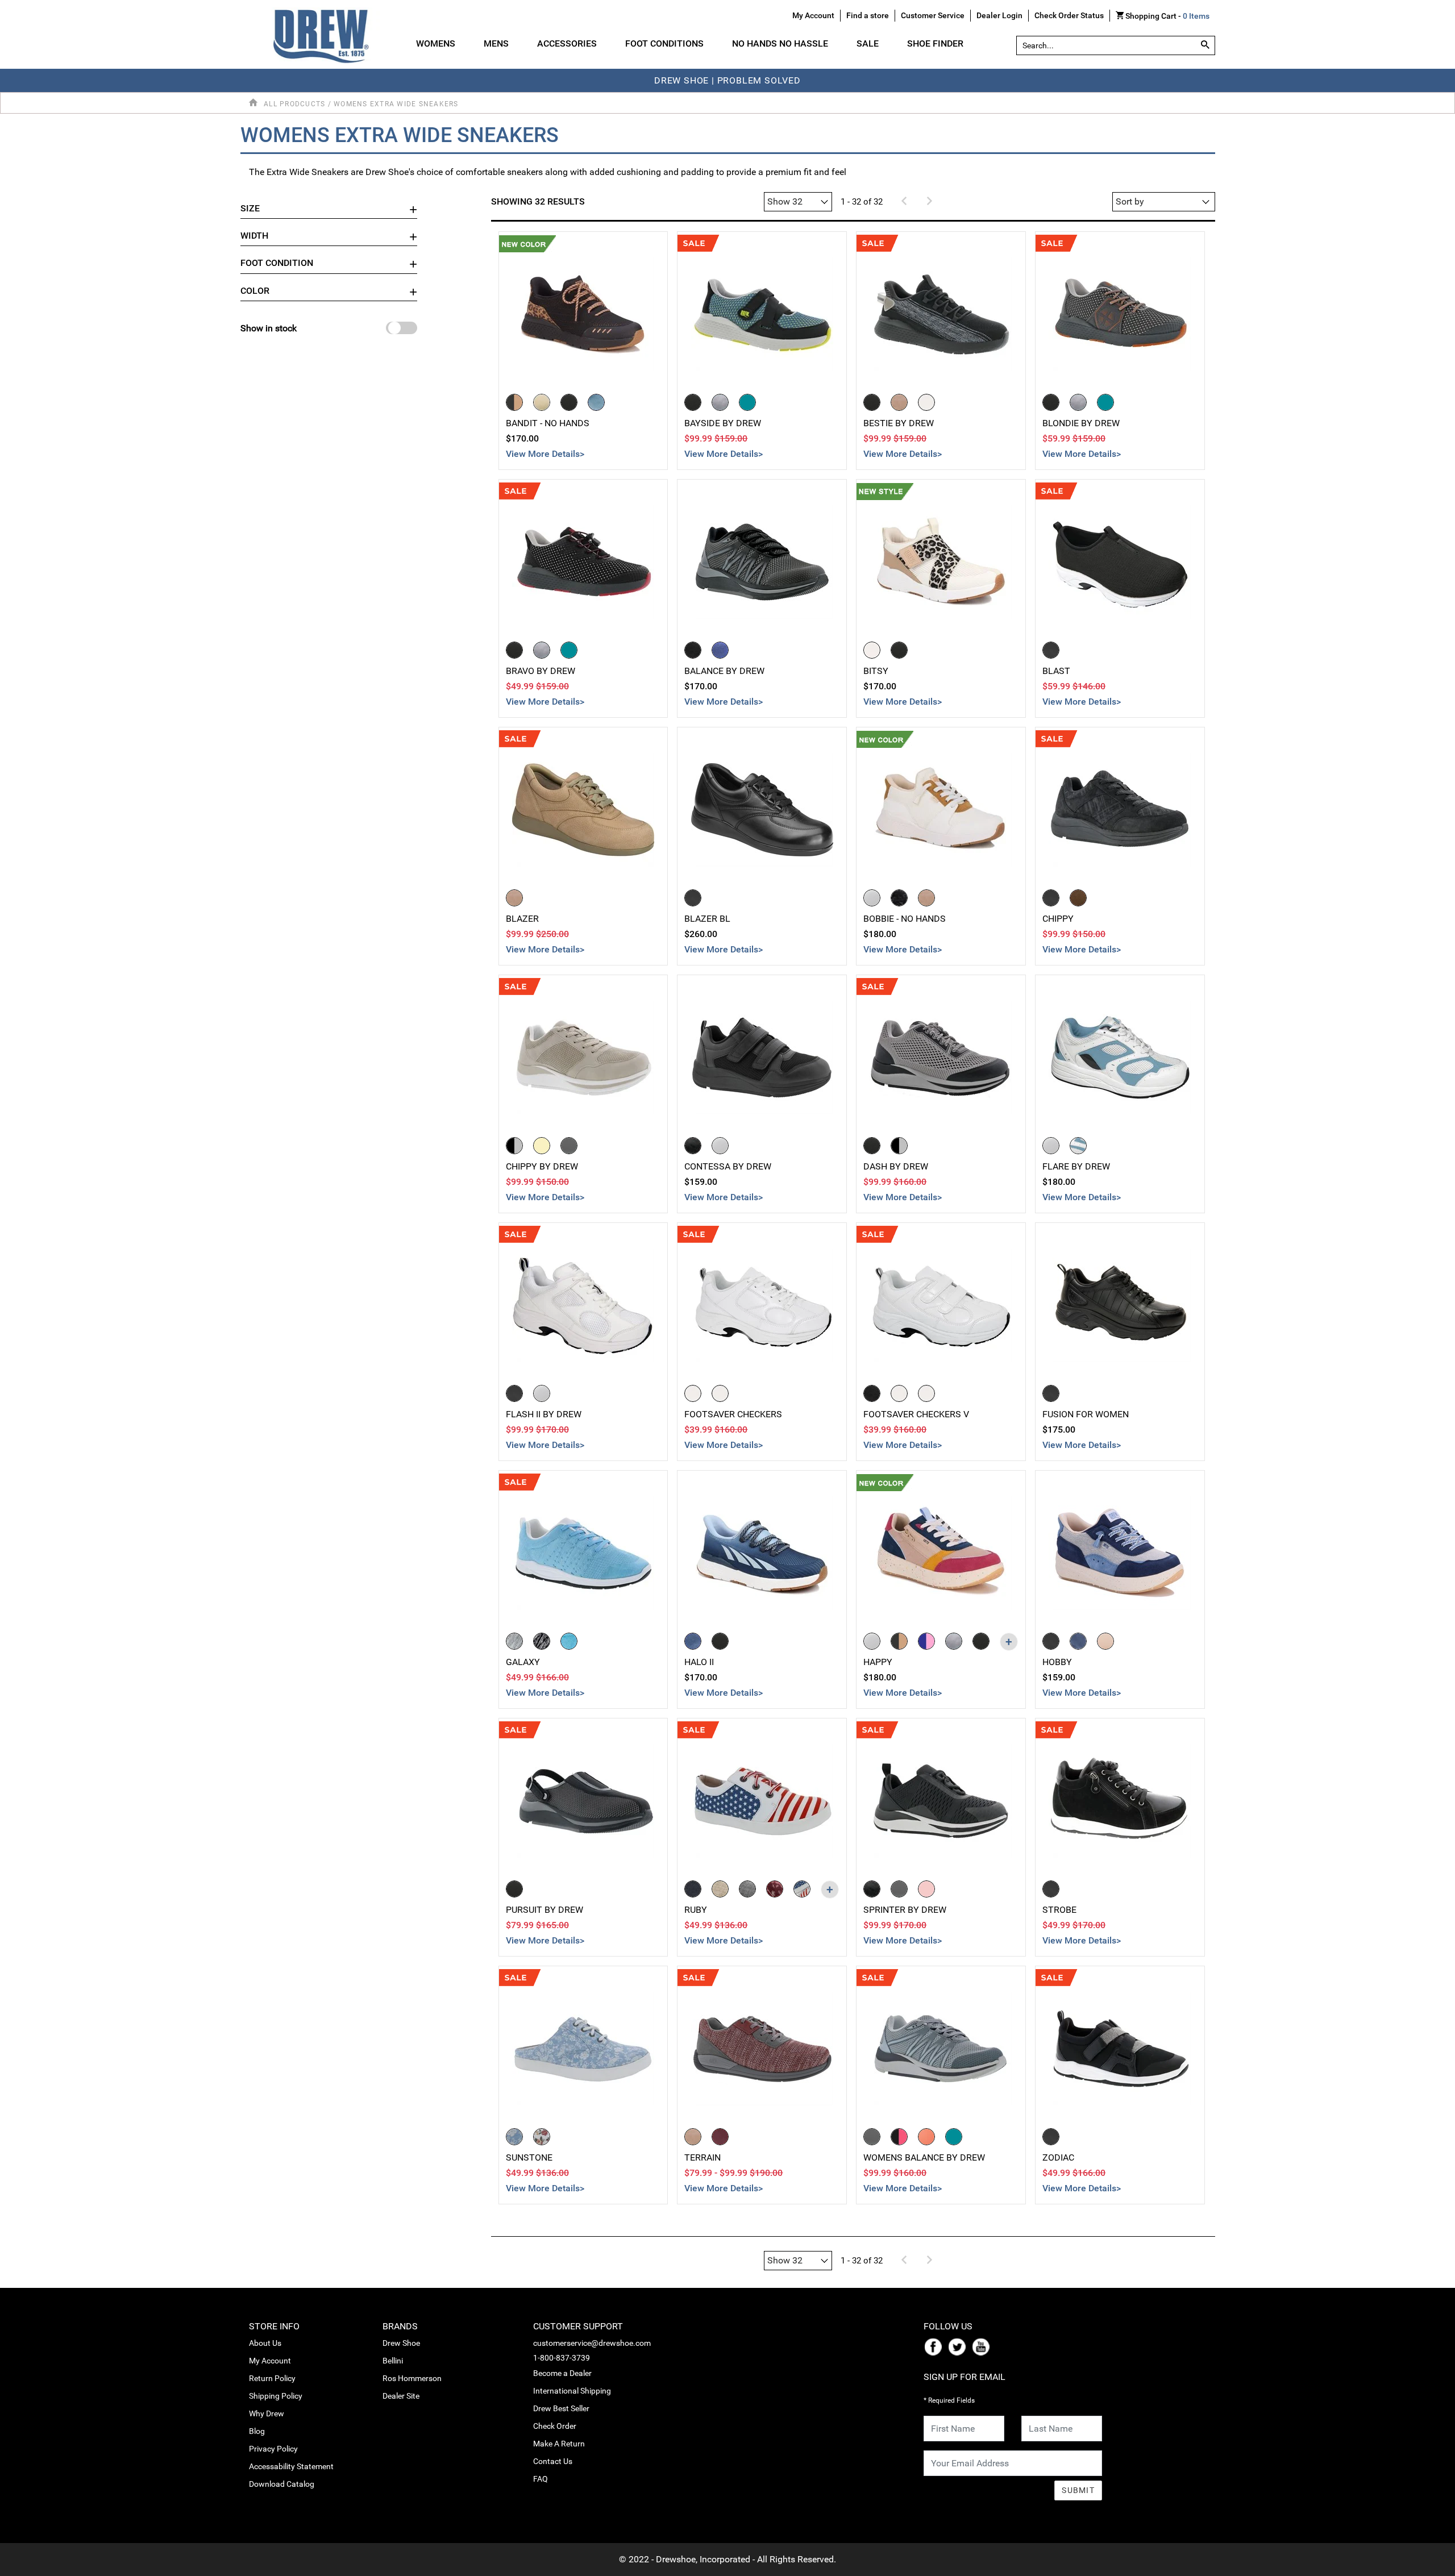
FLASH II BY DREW (544, 1414)
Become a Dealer (562, 2373)
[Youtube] (983, 2346)
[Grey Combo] (569, 1146)
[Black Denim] (693, 1889)
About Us (265, 2343)
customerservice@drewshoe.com (592, 2343)
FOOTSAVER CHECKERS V (916, 1414)
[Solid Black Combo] (981, 1641)
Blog (257, 2431)
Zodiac (1058, 2157)
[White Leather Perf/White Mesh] (1051, 1146)
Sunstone (529, 2157)
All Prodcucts (294, 104)
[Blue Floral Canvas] (514, 2137)
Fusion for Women (1086, 1414)
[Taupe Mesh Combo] (899, 402)
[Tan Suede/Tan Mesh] (1078, 898)
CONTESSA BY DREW (728, 1166)
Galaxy (523, 1662)
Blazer (522, 919)
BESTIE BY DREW (899, 423)
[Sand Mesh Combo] (542, 402)
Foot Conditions (664, 43)
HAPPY (878, 1662)
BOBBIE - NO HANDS (905, 919)
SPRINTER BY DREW (905, 1910)
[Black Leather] (693, 898)
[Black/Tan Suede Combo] (899, 1641)
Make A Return (559, 2444)
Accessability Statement (291, 2466)
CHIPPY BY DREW (542, 1166)
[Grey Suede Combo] (954, 1641)
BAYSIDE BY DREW (723, 423)
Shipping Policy (276, 2396)
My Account (270, 2361)
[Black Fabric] (1051, 650)
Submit (1078, 2490)
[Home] (255, 103)
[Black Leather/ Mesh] (1051, 2137)
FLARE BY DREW (1076, 1166)
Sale (868, 43)
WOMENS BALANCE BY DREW (924, 2157)
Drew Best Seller (561, 2408)
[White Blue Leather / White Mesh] (1078, 1146)
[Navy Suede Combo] (1078, 1641)
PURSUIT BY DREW (544, 1910)
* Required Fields (949, 2400)
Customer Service (933, 15)
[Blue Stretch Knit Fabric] (569, 1641)
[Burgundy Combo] (775, 1889)
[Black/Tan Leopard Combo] (514, 402)
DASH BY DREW (896, 1166)
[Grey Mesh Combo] (720, 402)
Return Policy (272, 2378)
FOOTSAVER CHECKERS (733, 1414)
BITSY (876, 671)
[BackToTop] (1425, 2565)
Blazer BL (707, 919)
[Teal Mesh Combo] (747, 402)
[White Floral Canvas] (542, 2137)
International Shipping (572, 2391)
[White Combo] (720, 1146)
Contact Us (553, 2461)
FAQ (541, 2479)
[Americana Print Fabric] (802, 1889)
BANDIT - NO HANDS (548, 423)
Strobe (1059, 1910)
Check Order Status (1069, 15)
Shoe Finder (935, 43)
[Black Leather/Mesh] (514, 1393)
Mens (496, 43)
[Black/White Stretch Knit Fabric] (542, 1641)
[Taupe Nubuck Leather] (514, 898)
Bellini (393, 2361)
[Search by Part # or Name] (1205, 45)
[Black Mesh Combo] (569, 402)
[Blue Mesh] (720, 650)
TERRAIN (702, 2157)
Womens (436, 43)
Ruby (696, 1910)
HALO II (699, 1662)
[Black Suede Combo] (1051, 1641)
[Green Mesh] (954, 2137)
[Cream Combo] (542, 1146)
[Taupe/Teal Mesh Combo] (693, 2137)
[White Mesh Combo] (926, 402)
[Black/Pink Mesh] (899, 2137)
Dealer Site (401, 2396)
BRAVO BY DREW (541, 671)
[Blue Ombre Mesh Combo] (693, 1641)
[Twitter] (959, 2346)
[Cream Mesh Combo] (872, 650)
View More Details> (545, 454)
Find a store (868, 15)
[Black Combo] (899, 898)
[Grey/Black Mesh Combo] (899, 1146)
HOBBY (1057, 1662)
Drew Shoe (401, 2343)
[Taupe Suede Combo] (1105, 1641)
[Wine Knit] (720, 2137)
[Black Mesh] (693, 650)
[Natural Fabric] (720, 1889)
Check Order (555, 2426)
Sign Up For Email (965, 2377)
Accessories (567, 43)
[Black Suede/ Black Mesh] (1051, 898)
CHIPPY (1058, 919)
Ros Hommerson (412, 2378)
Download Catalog (282, 2484)
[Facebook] (936, 2346)
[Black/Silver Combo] (514, 1146)
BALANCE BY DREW (724, 671)
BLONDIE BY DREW (1081, 423)
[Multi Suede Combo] (926, 1641)
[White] (720, 1393)
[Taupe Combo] (926, 898)
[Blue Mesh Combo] (596, 402)
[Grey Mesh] (872, 2137)
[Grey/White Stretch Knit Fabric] (514, 1641)
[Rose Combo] (926, 1889)
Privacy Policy (273, 2449)
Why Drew (267, 2413)
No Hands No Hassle (780, 43)
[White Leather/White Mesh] (542, 1393)
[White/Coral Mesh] (926, 2137)
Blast (1056, 671)
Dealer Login (999, 15)
